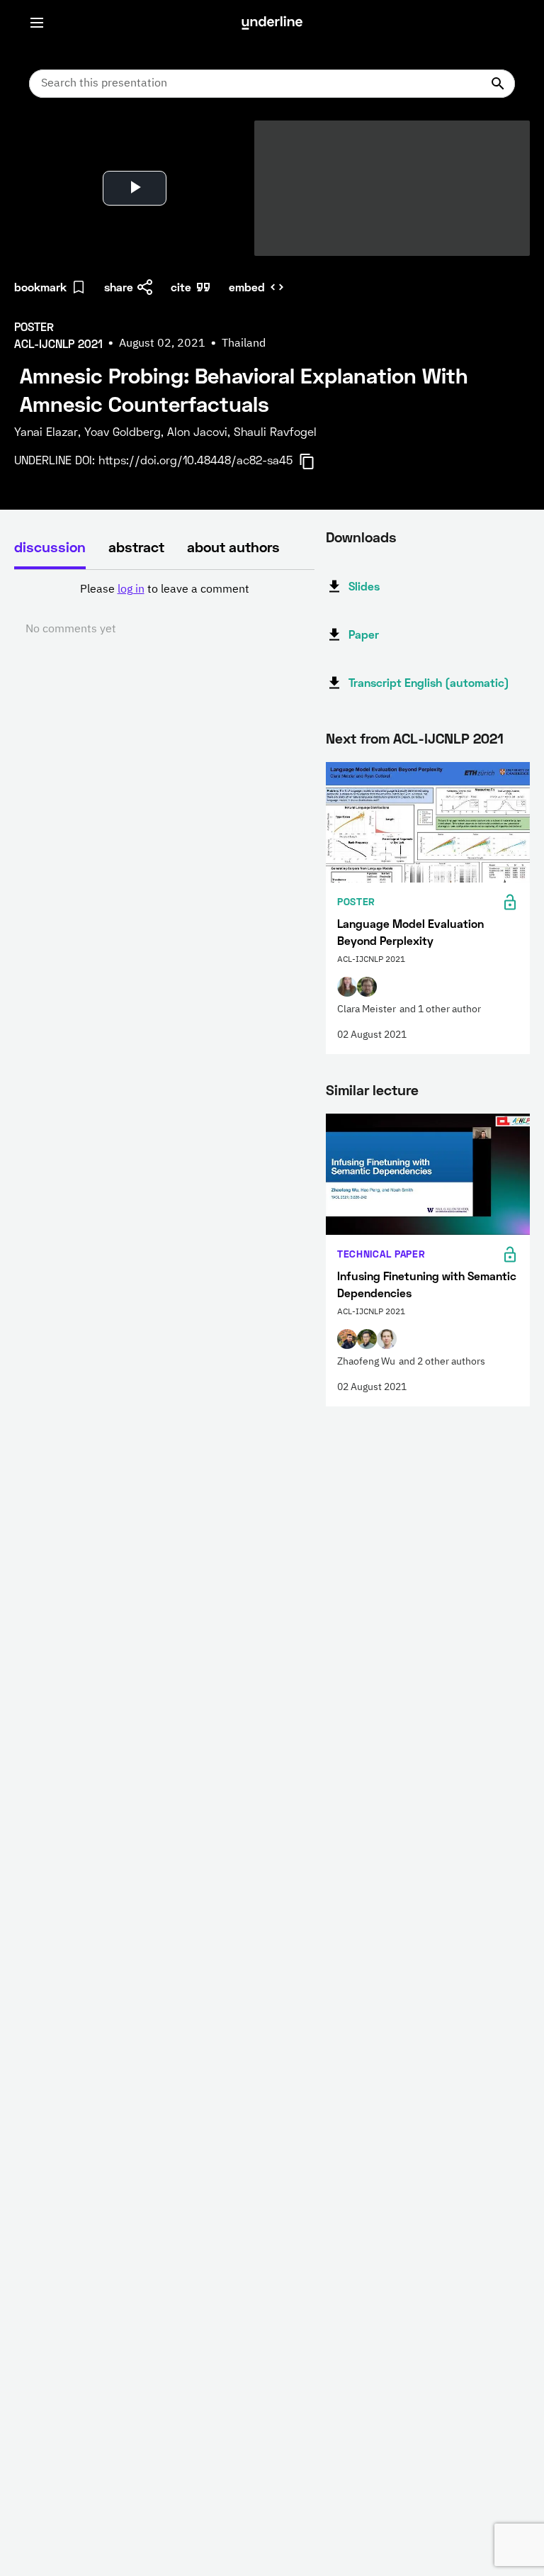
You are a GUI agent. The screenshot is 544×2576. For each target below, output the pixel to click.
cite (181, 287)
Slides (364, 586)
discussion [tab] (50, 547)
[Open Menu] (37, 23)
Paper (364, 634)
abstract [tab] (136, 547)
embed (247, 287)
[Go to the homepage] (272, 23)
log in (131, 590)
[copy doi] (315, 461)
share (119, 287)
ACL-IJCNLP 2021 (448, 738)
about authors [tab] (233, 547)
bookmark (40, 287)
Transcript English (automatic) (429, 682)
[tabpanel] (164, 610)
